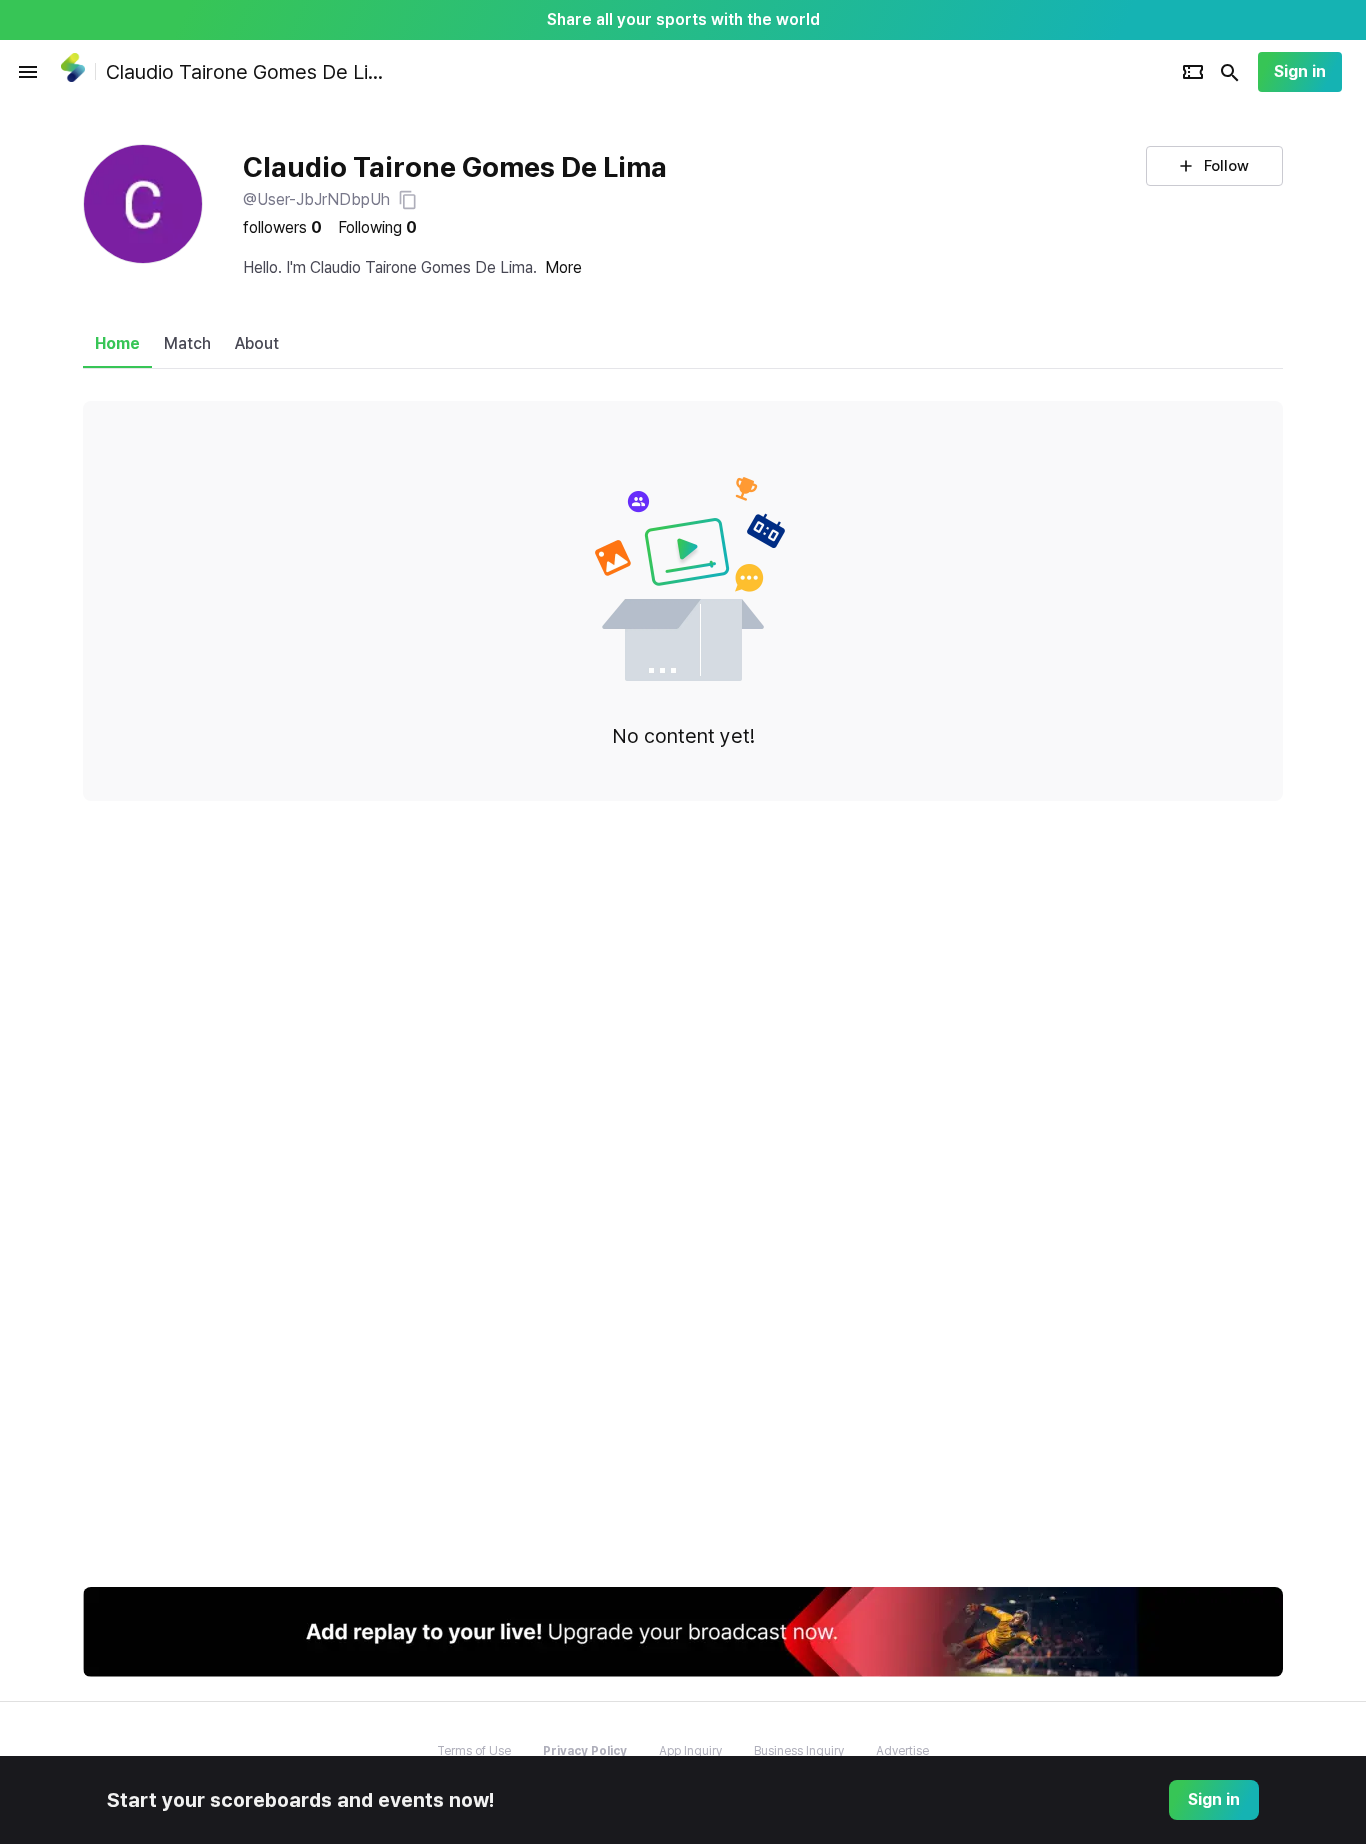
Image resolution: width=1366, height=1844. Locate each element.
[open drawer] (28, 72)
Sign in (1300, 71)
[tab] (117, 344)
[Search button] (1230, 72)
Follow (1226, 166)
